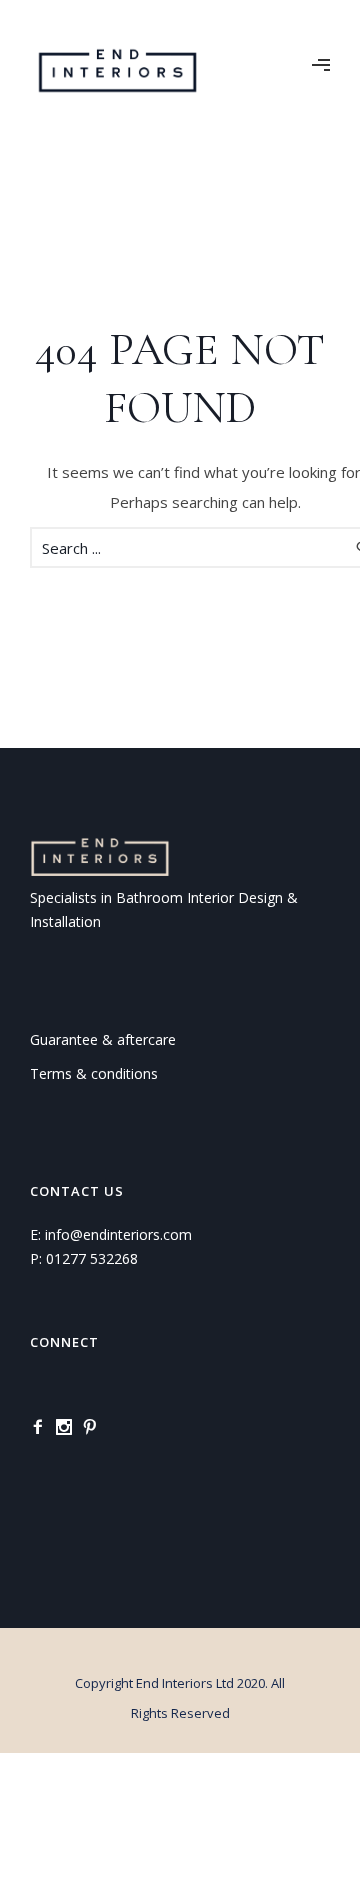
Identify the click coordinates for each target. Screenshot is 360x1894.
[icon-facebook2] (43, 1427)
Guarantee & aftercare (103, 1039)
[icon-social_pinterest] (95, 1427)
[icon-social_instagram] (69, 1427)
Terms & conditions (94, 1073)
